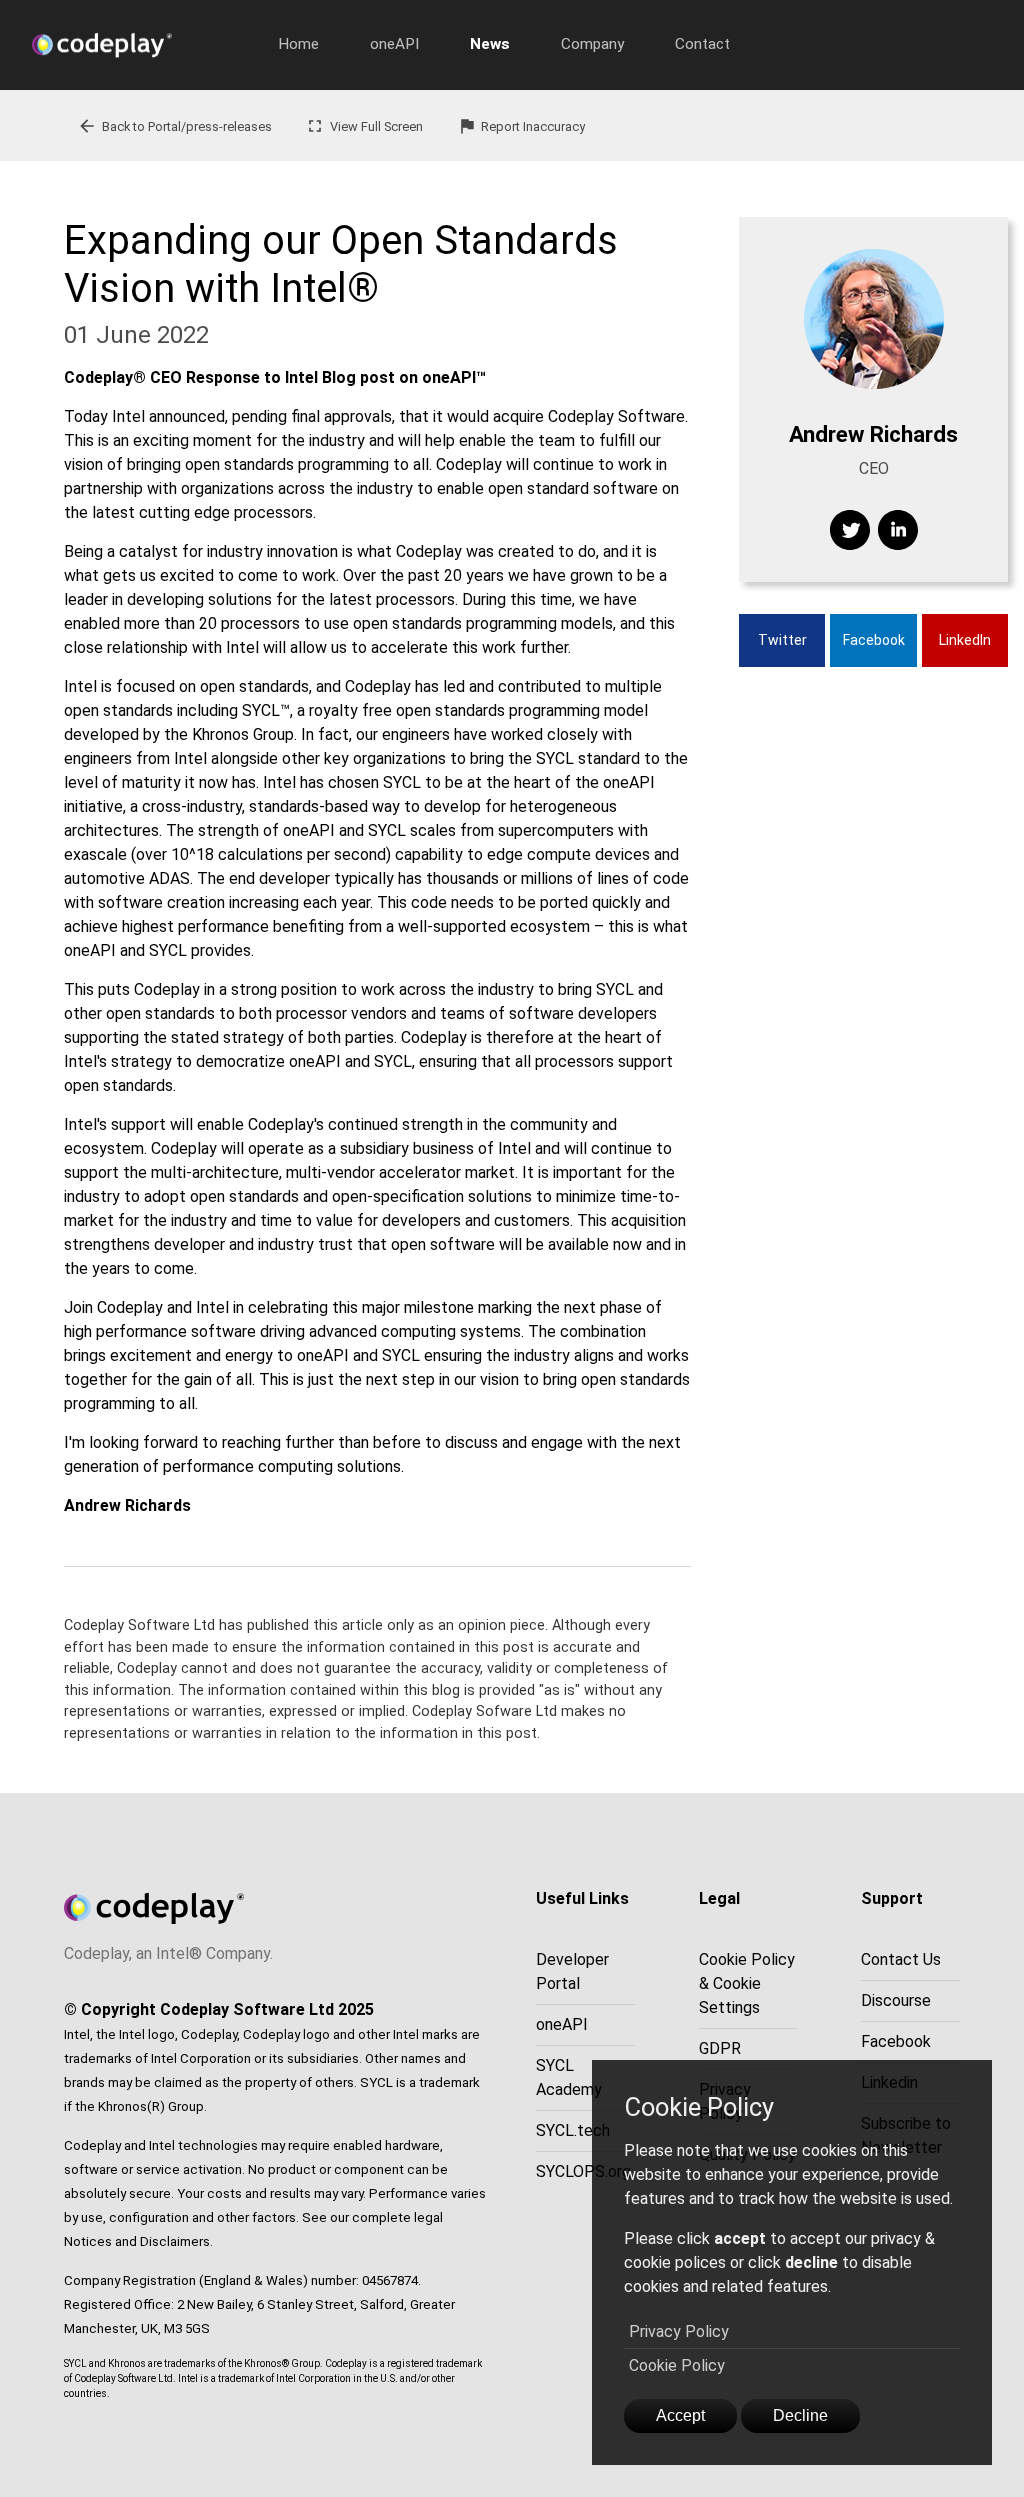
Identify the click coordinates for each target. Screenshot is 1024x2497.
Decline (800, 2415)
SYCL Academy (569, 2077)
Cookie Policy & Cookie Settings (747, 1983)
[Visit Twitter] (850, 530)
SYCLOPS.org (583, 2171)
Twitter (782, 640)
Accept (680, 2415)
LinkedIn (965, 640)
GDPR (720, 2048)
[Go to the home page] (142, 45)
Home (298, 44)
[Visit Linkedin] (898, 530)
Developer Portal (572, 1971)
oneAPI (394, 44)
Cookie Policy (677, 2365)
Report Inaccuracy (521, 126)
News (490, 44)
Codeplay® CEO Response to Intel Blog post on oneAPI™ (275, 377)
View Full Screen (364, 126)
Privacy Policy (679, 2331)
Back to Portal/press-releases (174, 126)
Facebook (874, 640)
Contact (702, 44)
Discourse (896, 2000)
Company (592, 44)
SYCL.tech (573, 2130)
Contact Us (901, 1959)
